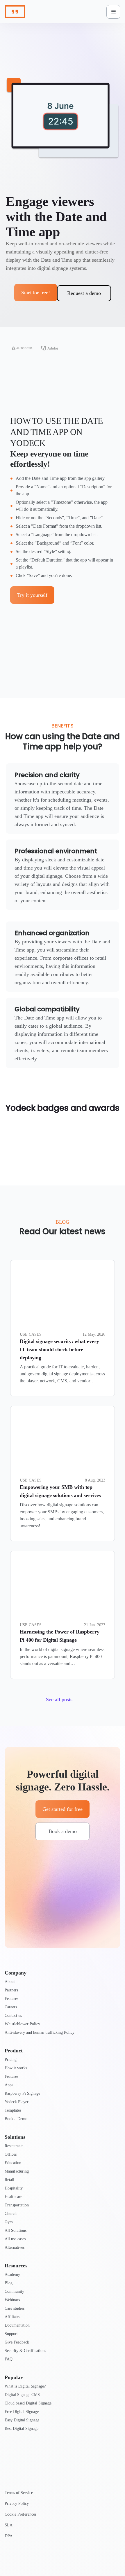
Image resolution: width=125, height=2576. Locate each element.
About (10, 1982)
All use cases (15, 2239)
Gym (9, 2222)
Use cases (31, 1334)
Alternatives (15, 2247)
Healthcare (13, 2197)
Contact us (13, 2015)
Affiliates (12, 2317)
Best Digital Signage (22, 2429)
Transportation (17, 2205)
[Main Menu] (113, 12)
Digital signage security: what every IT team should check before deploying (59, 1349)
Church (11, 2214)
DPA (9, 2536)
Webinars (12, 2300)
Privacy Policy (17, 2504)
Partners (11, 1990)
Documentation (17, 2325)
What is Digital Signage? (25, 2386)
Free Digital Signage (22, 2412)
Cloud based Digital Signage (28, 2403)
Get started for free (63, 1809)
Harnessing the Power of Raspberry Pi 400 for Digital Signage (60, 1636)
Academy (12, 2275)
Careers (11, 2007)
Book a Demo (16, 2119)
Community (14, 2291)
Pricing (11, 2060)
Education (13, 2163)
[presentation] (63, 1294)
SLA (9, 2525)
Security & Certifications (25, 2351)
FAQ (9, 2359)
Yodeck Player (17, 2102)
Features (11, 1999)
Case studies (15, 2308)
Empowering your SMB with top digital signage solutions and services (60, 1491)
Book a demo (63, 1831)
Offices (11, 2154)
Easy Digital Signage (22, 2420)
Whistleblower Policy (22, 2024)
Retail (9, 2180)
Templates (13, 2110)
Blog (9, 2283)
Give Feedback (17, 2342)
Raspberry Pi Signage (22, 2093)
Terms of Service (19, 2493)
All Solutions (16, 2230)
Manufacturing (17, 2171)
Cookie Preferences (20, 2514)
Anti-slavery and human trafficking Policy (40, 2032)
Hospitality (14, 2188)
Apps (9, 2085)
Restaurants (14, 2146)
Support (11, 2334)
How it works (16, 2068)
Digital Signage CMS (22, 2395)
